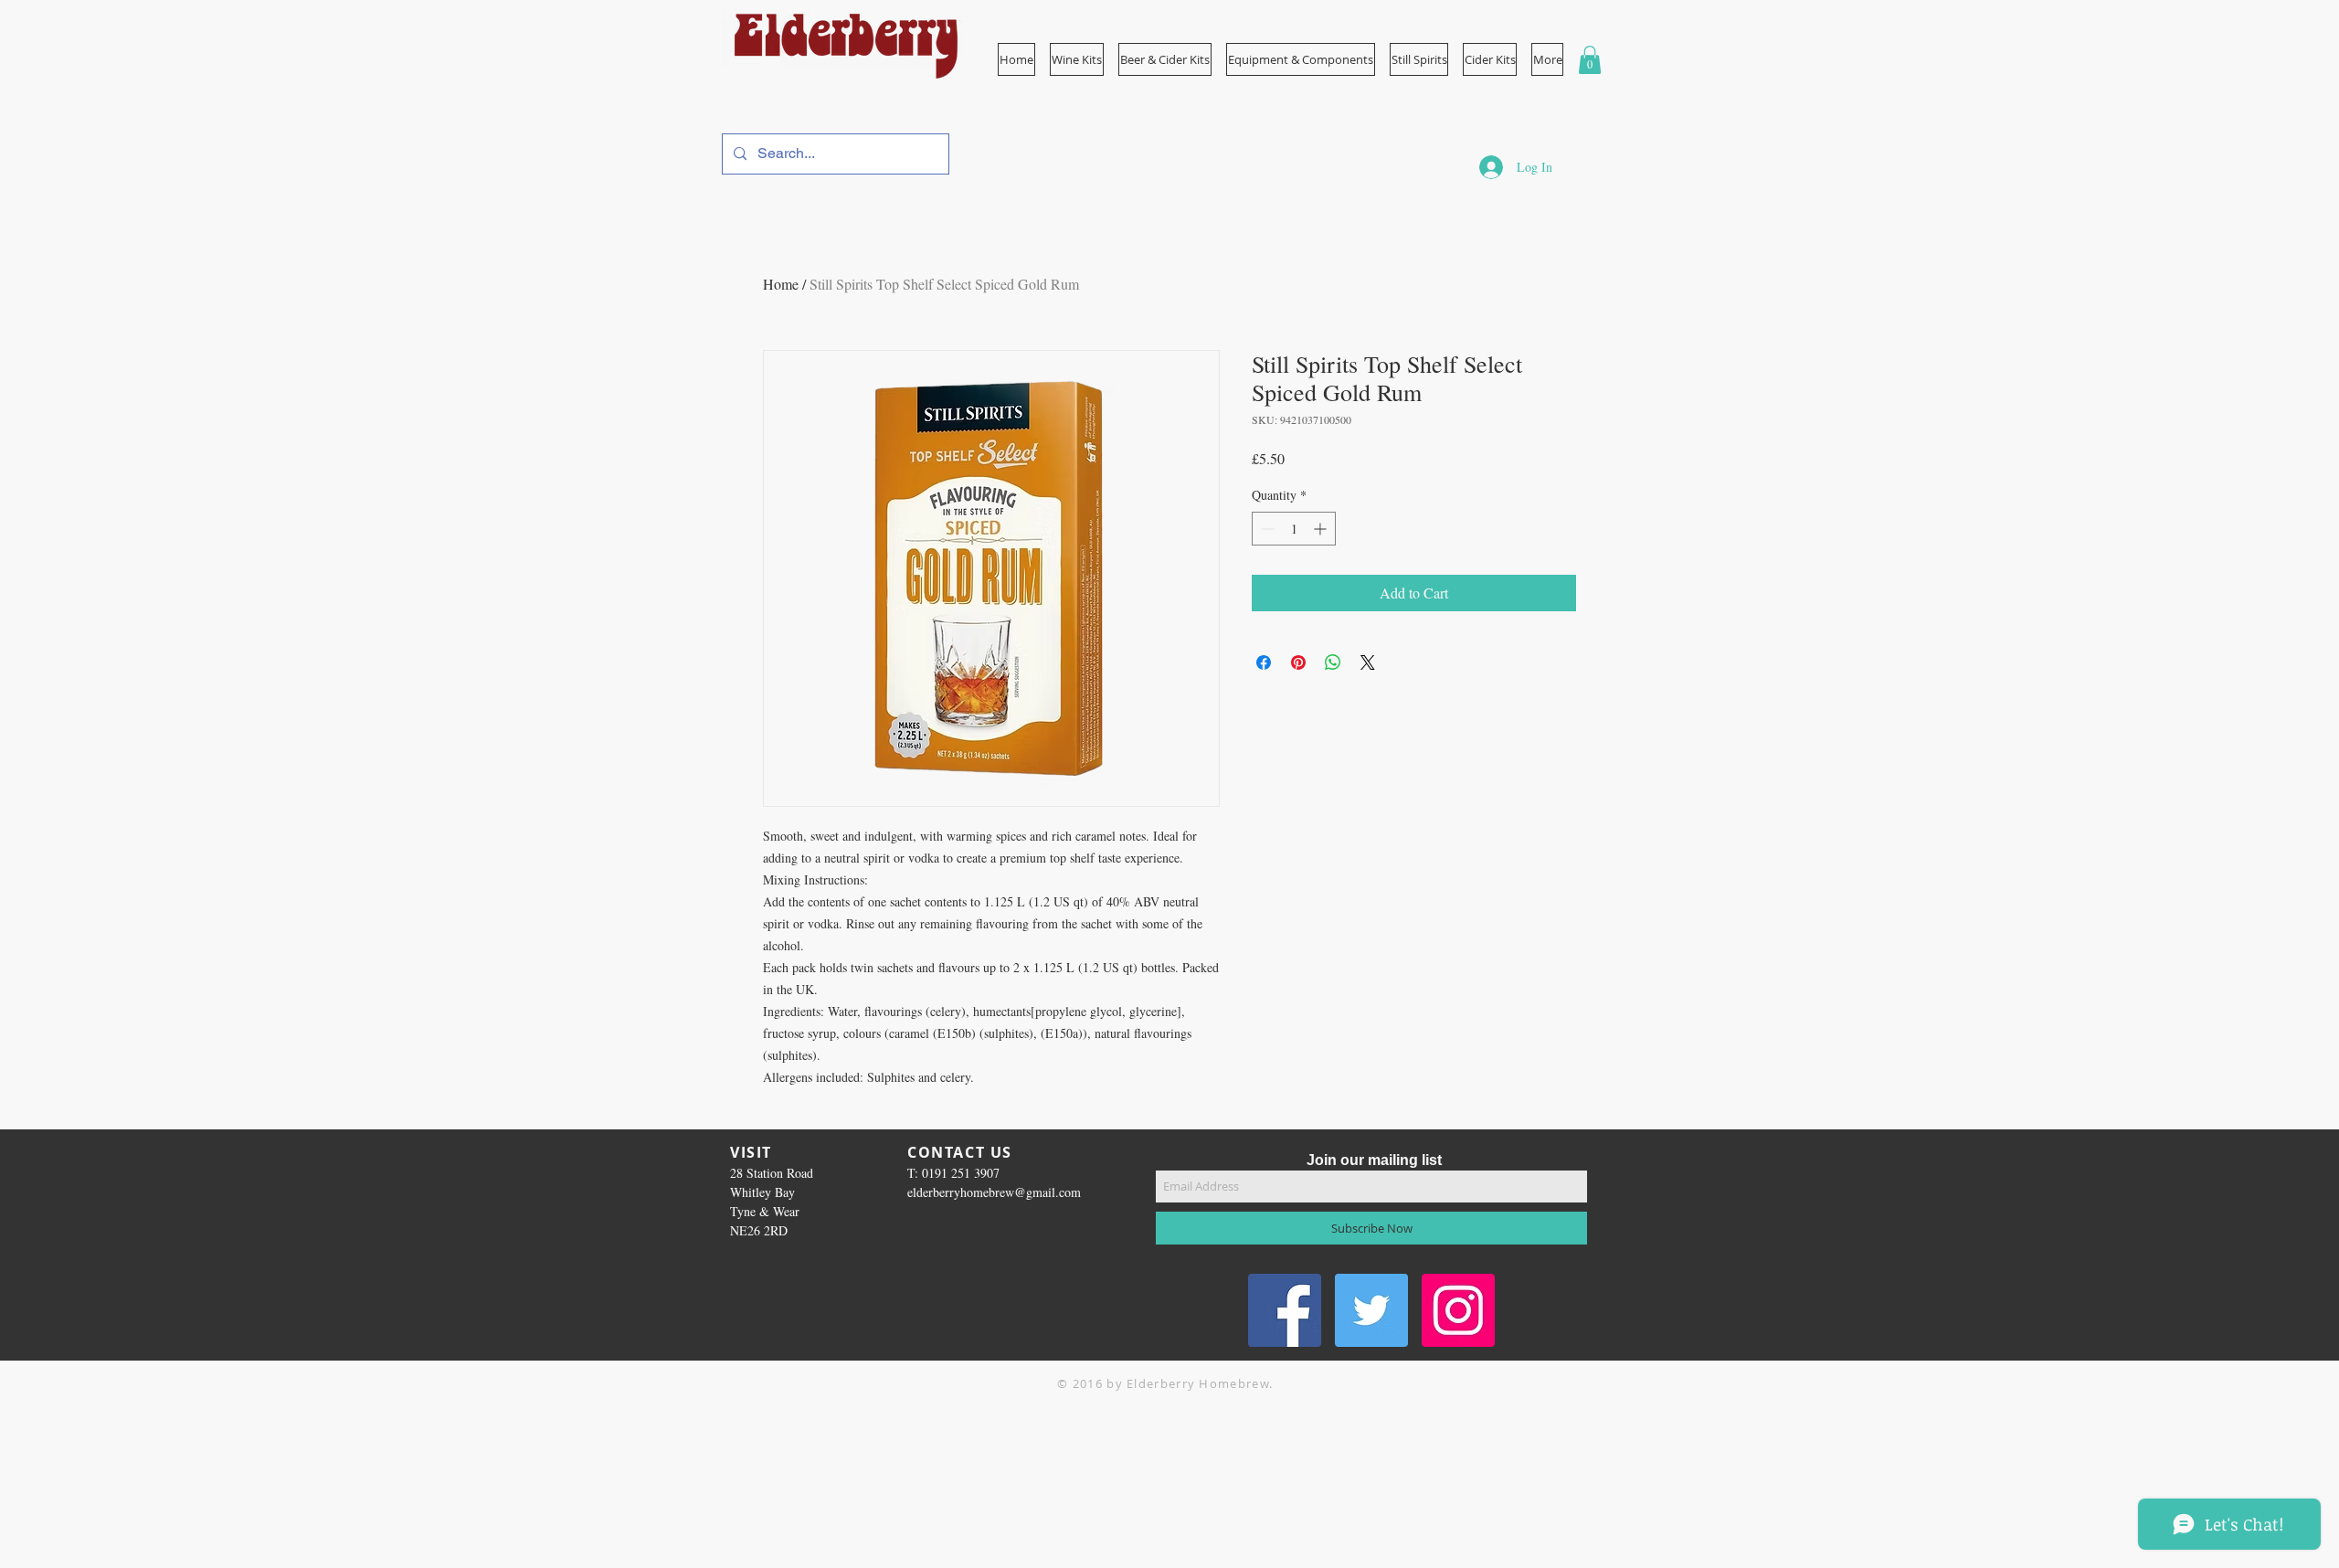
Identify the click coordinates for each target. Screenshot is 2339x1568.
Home (781, 284)
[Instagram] (1458, 1310)
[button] (1301, 59)
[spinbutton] (1294, 529)
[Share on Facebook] (1264, 662)
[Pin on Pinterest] (1298, 662)
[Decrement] (1266, 529)
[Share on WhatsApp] (1333, 662)
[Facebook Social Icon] (1285, 1310)
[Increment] (1322, 529)
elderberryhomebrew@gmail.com (994, 1192)
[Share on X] (1368, 662)
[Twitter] (1371, 1310)
